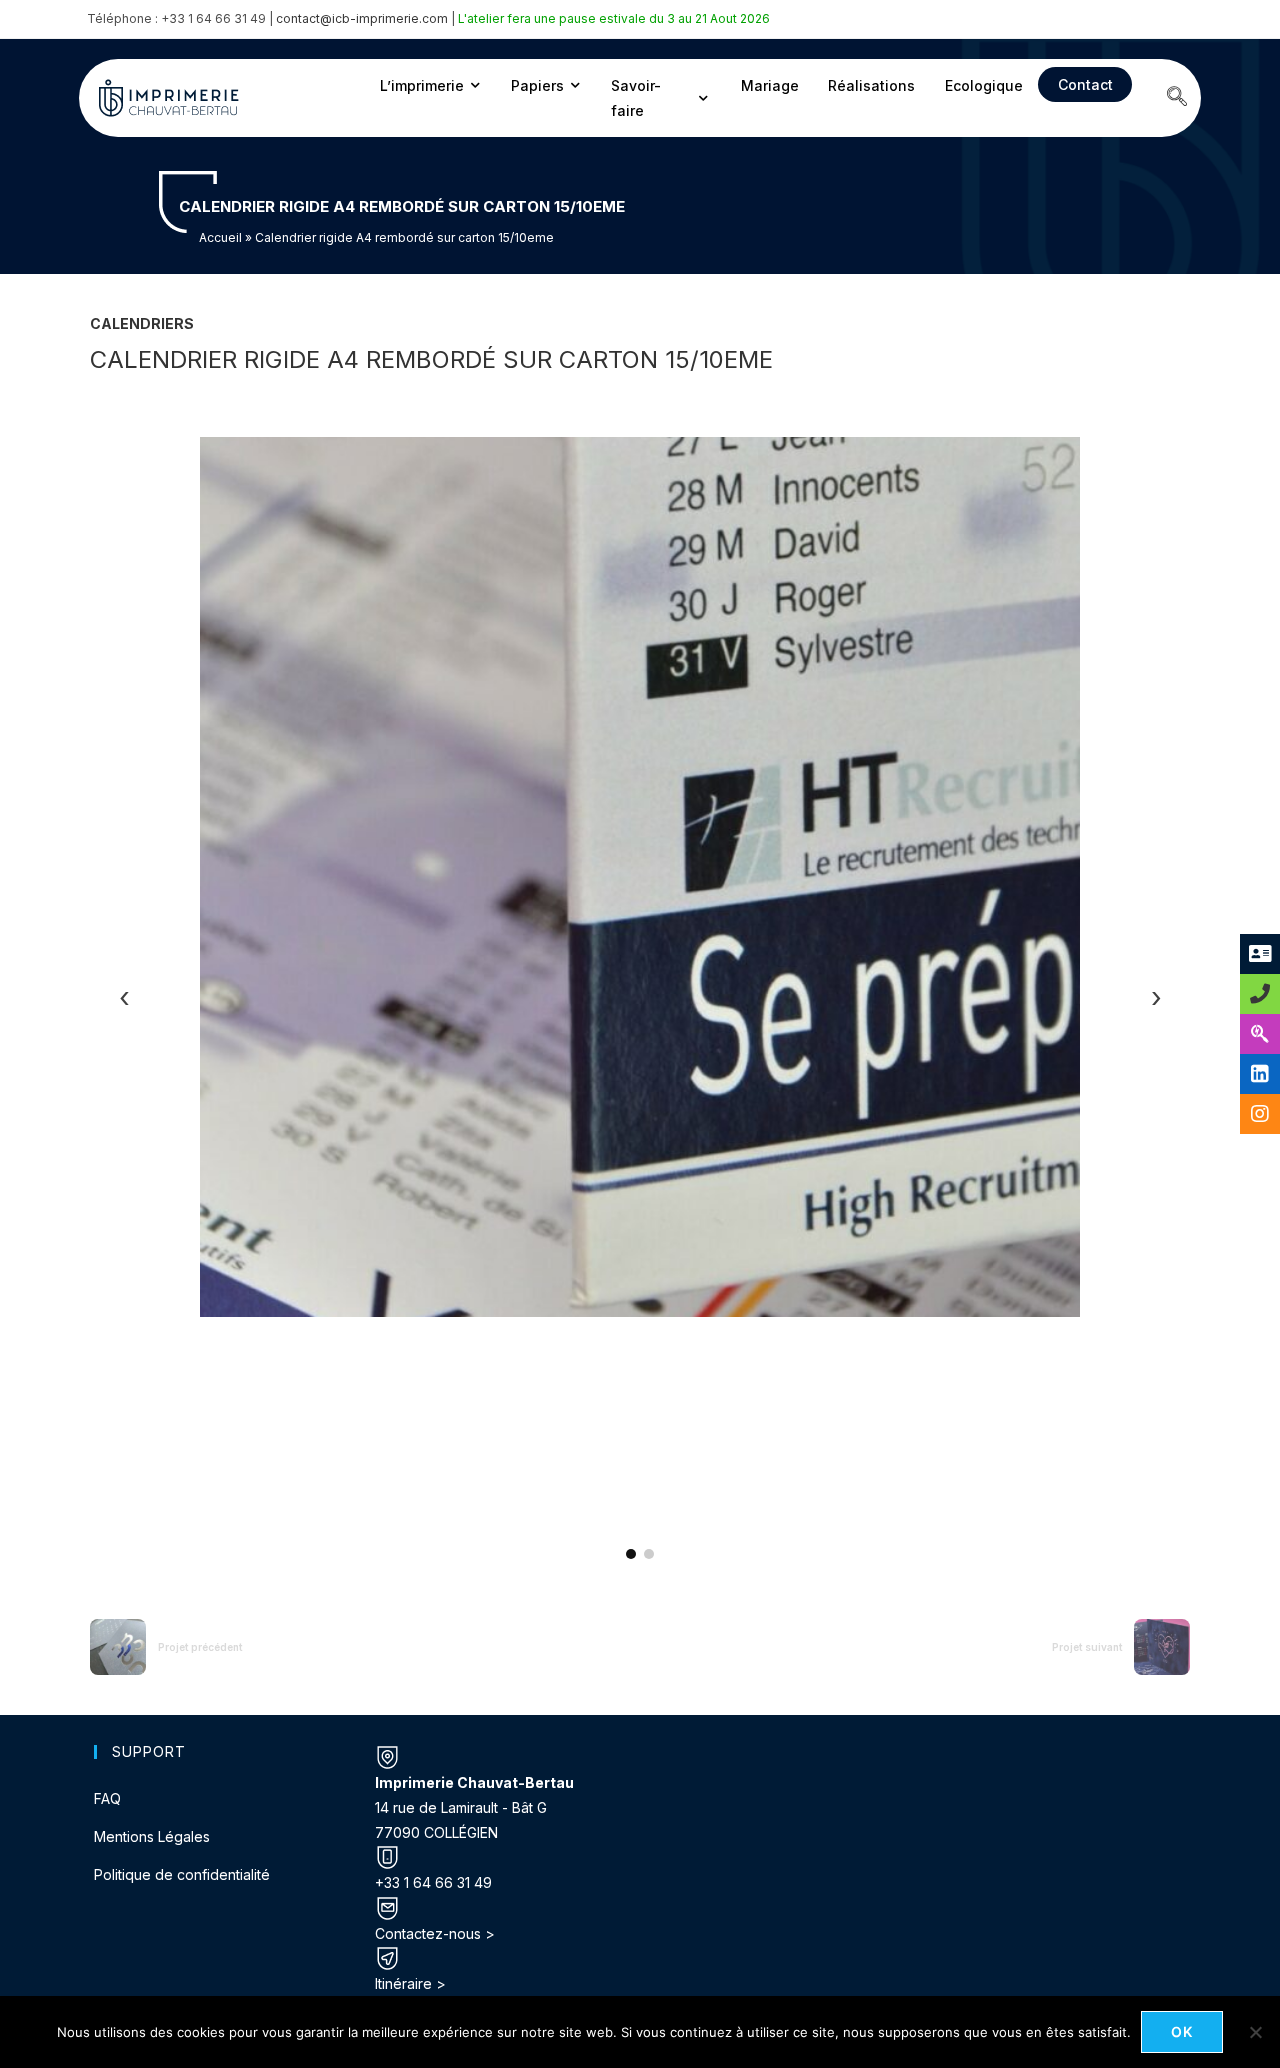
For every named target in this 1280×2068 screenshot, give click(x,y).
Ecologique (984, 85)
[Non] (1255, 2032)
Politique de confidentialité (182, 1874)
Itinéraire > (410, 1983)
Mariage (770, 85)
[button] (1177, 98)
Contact (1085, 84)
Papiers (537, 85)
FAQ (107, 1798)
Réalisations (871, 85)
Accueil (220, 237)
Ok (1182, 2031)
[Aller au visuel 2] (649, 1554)
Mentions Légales (152, 1836)
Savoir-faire (636, 98)
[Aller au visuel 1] (631, 1554)
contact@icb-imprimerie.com (362, 18)
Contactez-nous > (435, 1933)
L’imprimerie (422, 85)
